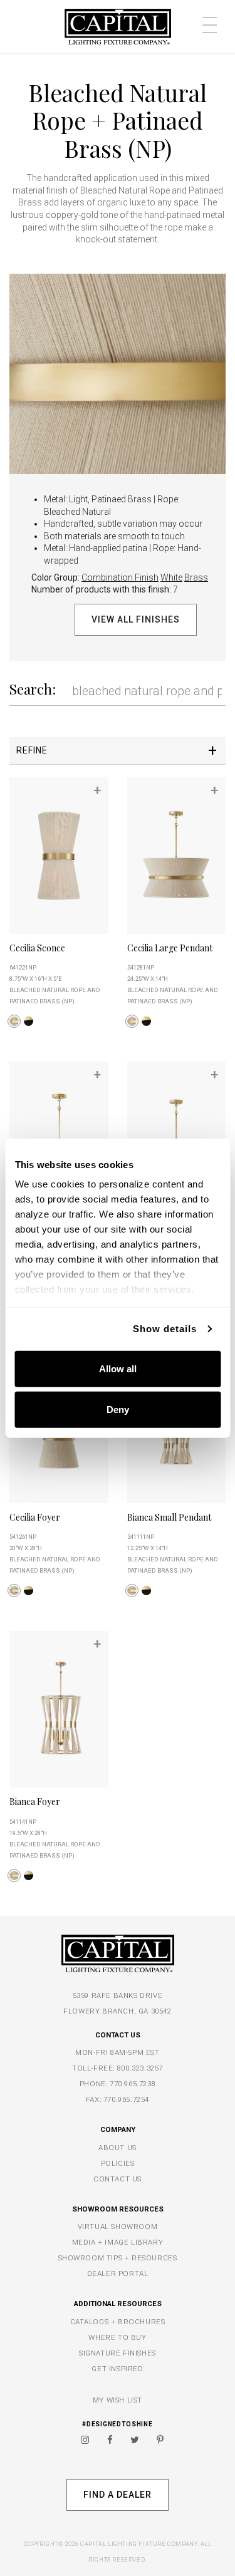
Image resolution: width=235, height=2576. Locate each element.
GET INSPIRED (117, 2369)
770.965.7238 (133, 2084)
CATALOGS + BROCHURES (118, 2322)
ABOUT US (118, 2148)
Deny (118, 1410)
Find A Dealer (117, 2495)
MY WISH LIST (118, 2400)
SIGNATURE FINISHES (118, 2353)
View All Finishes (135, 619)
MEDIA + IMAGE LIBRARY (118, 2242)
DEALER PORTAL (118, 2273)
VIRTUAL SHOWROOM (118, 2227)
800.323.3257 (140, 2068)
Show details (165, 1329)
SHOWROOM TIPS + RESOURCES (118, 2258)
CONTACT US (118, 2179)
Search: (33, 689)
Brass (196, 577)
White (171, 577)
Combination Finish (120, 577)
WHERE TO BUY (117, 2337)
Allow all (118, 1368)
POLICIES (118, 2163)
